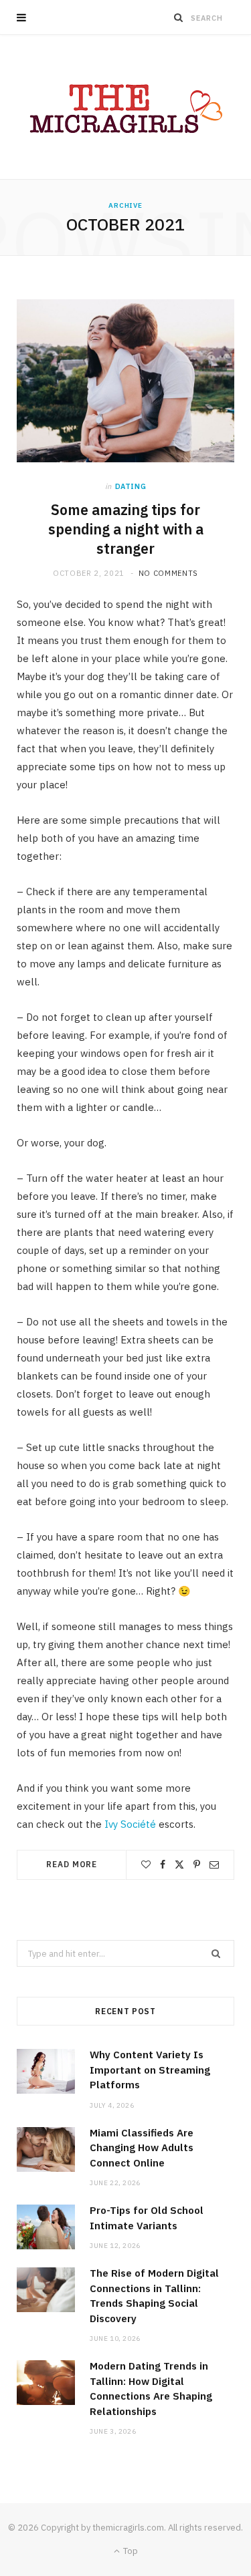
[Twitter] (179, 1865)
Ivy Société (130, 1824)
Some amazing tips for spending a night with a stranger (126, 529)
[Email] (214, 1865)
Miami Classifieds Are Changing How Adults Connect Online (142, 2148)
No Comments (168, 573)
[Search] (179, 17)
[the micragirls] (126, 107)
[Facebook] (163, 1865)
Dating (131, 486)
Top (130, 2551)
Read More (72, 1864)
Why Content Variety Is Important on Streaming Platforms (150, 2070)
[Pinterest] (197, 1865)
